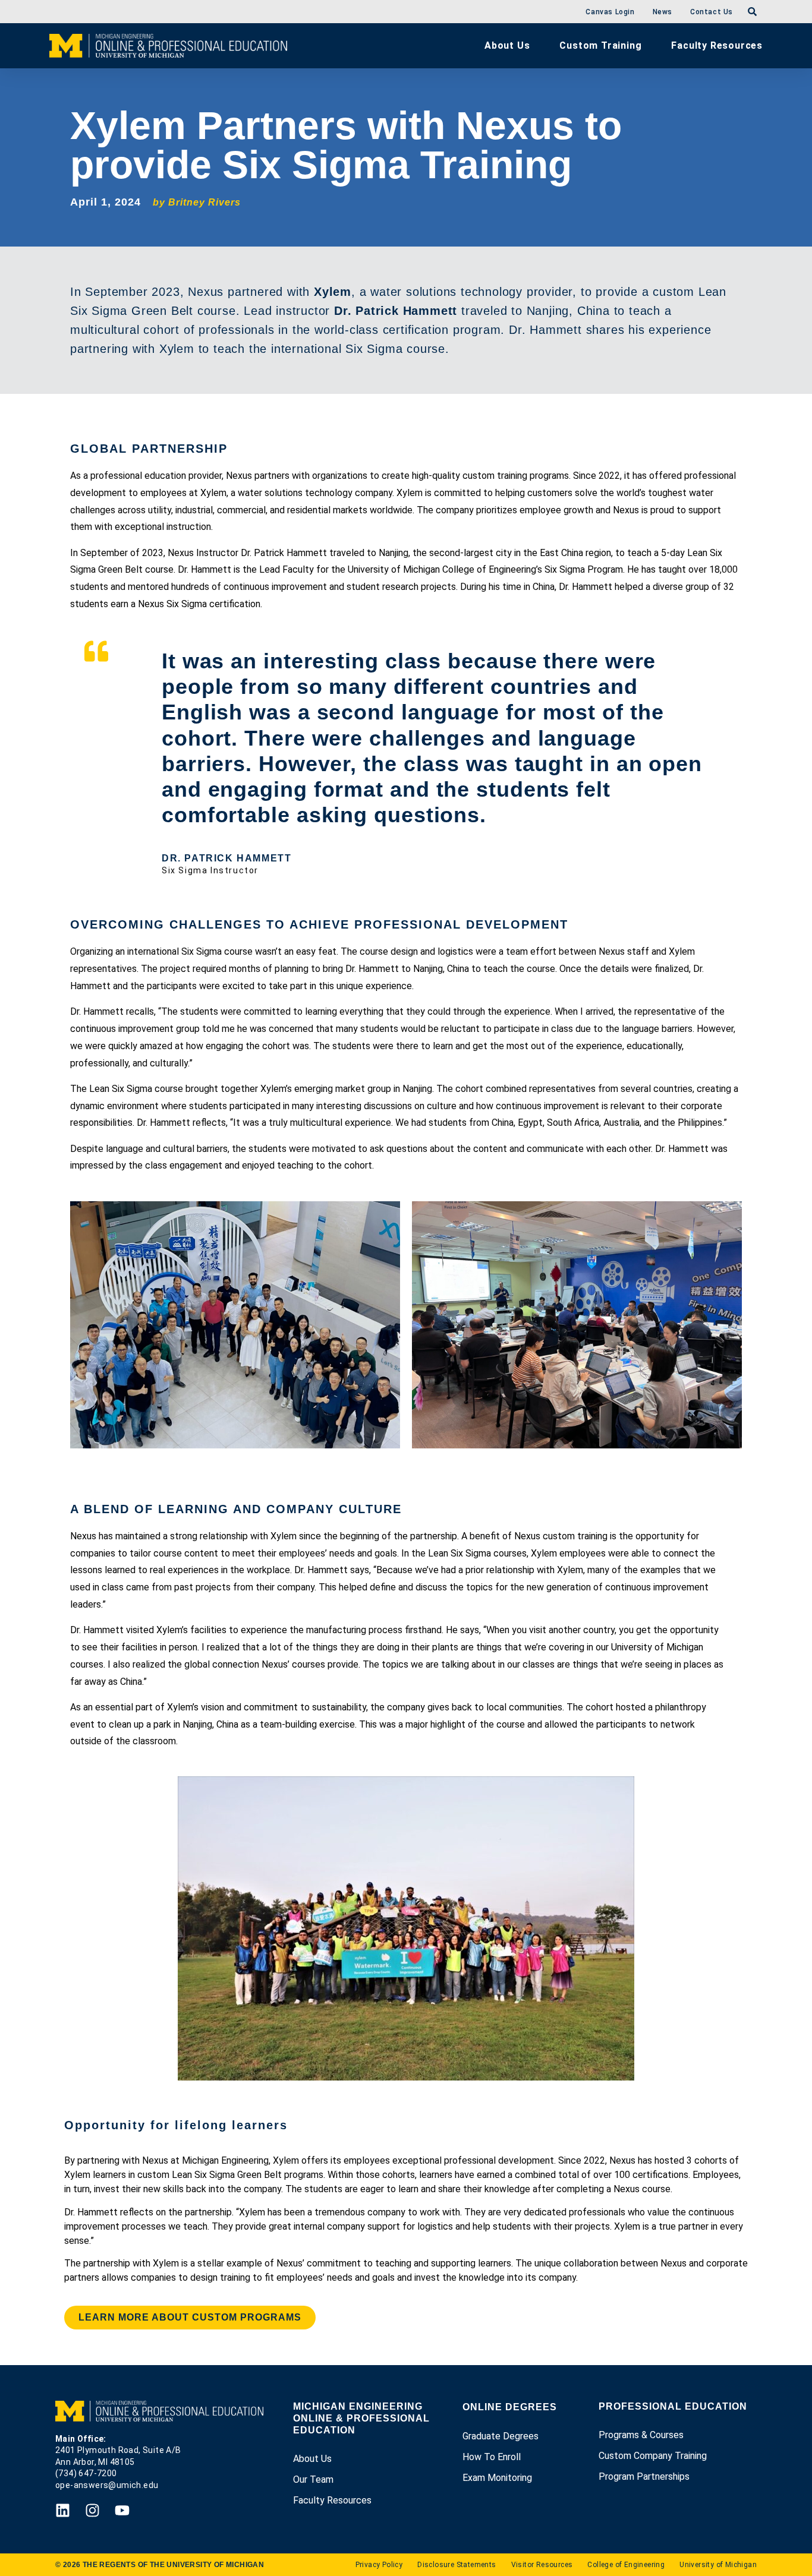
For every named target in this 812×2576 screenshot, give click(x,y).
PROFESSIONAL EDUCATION (673, 2406)
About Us (507, 45)
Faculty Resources (717, 45)
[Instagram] (92, 2510)
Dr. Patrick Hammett (396, 311)
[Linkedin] (63, 2510)
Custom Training (600, 45)
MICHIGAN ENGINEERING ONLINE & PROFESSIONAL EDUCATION (361, 2418)
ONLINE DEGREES (510, 2407)
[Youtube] (122, 2510)
